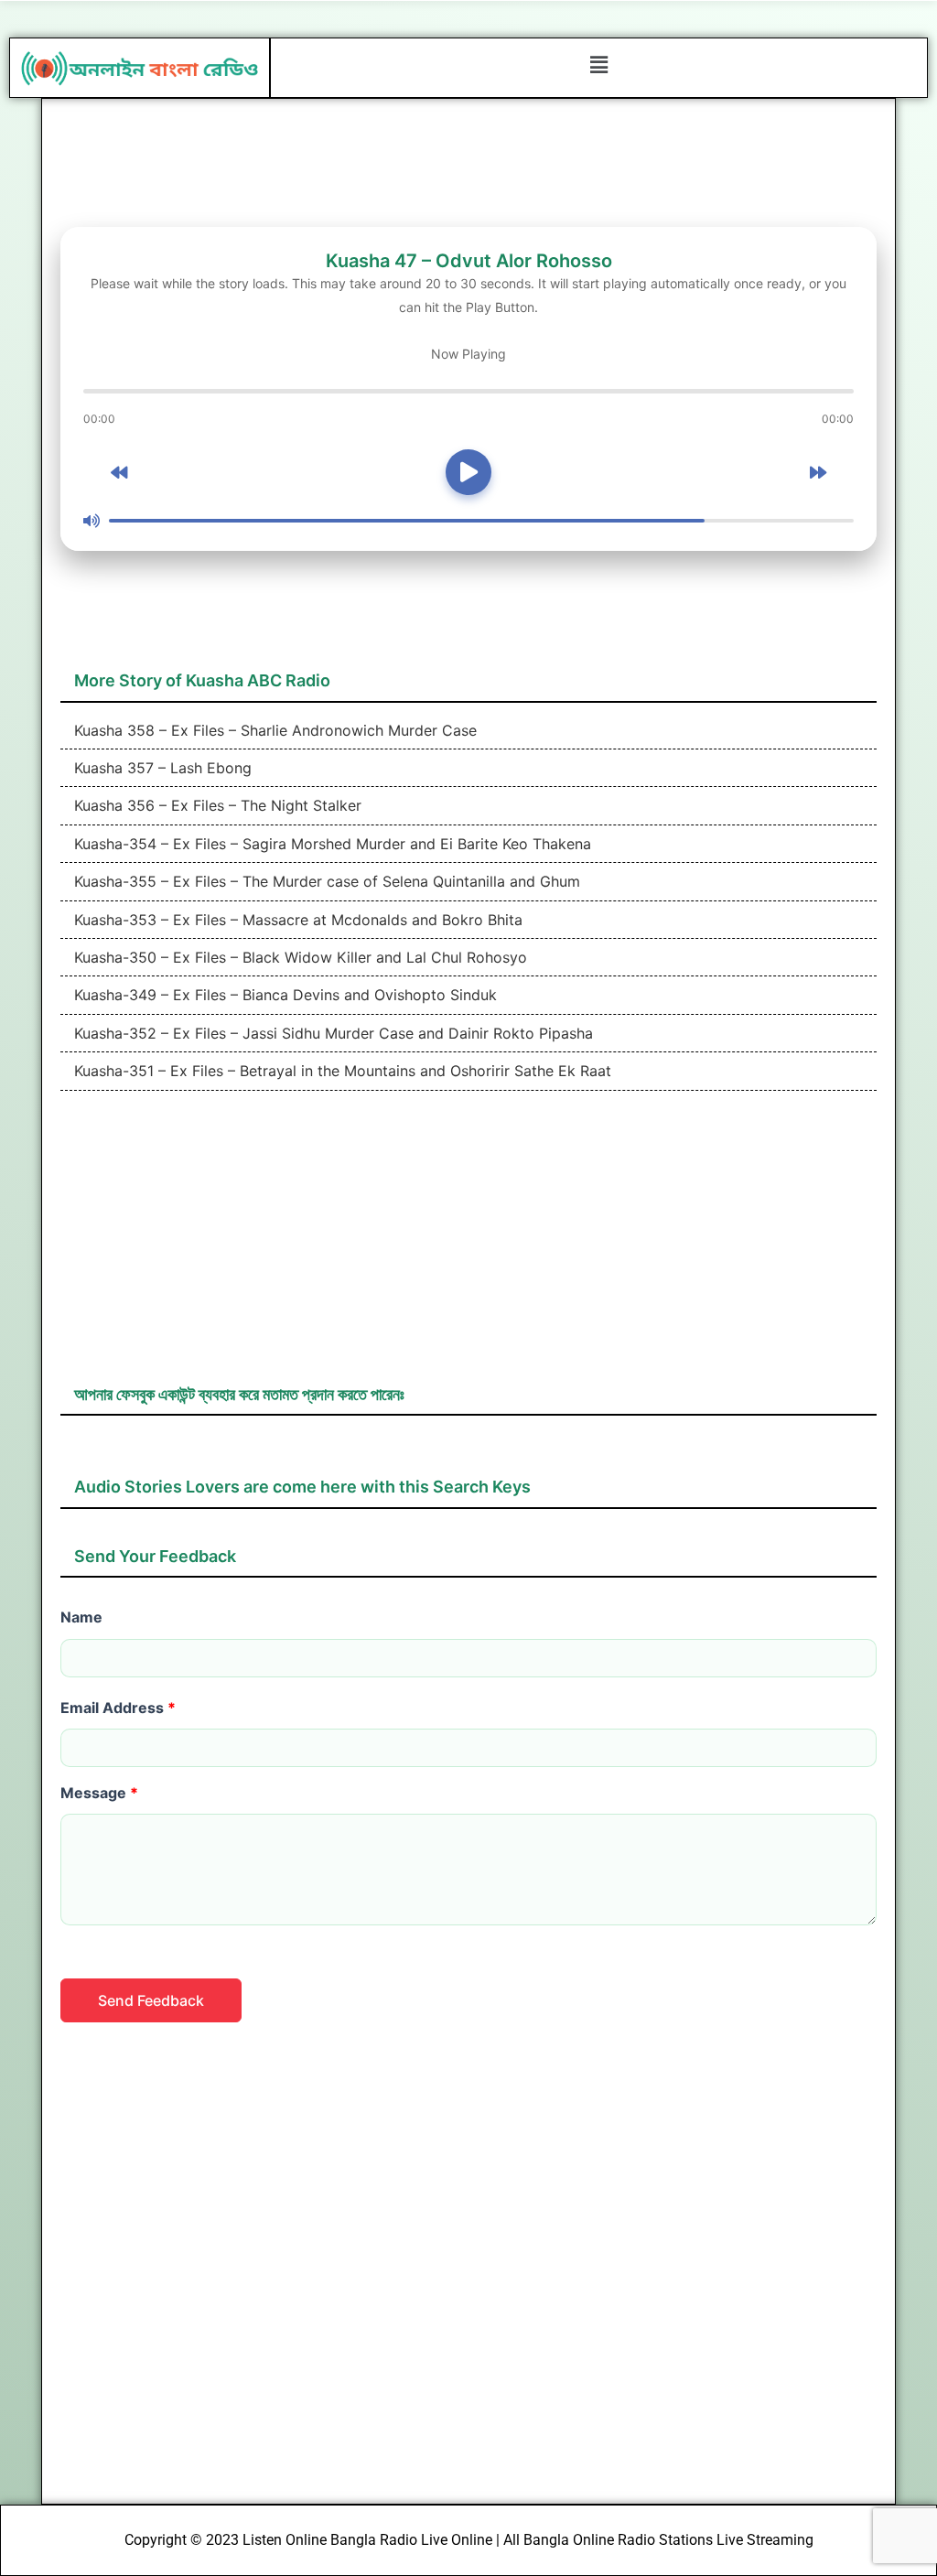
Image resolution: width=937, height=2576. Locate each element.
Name (81, 1617)
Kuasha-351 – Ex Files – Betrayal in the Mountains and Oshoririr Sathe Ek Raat (340, 1071)
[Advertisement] (469, 1246)
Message (99, 1793)
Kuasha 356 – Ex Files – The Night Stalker (215, 805)
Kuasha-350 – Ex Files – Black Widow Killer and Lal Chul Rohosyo (298, 957)
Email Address (118, 1708)
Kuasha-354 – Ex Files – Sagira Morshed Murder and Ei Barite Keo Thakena (330, 844)
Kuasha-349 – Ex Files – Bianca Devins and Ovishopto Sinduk (283, 995)
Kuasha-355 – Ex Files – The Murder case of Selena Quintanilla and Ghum (325, 881)
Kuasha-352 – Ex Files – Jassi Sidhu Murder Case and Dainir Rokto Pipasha (331, 1033)
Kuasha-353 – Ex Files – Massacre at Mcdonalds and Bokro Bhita (296, 920)
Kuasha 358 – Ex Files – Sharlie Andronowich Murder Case (273, 730)
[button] (598, 65)
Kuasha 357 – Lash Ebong (161, 768)
